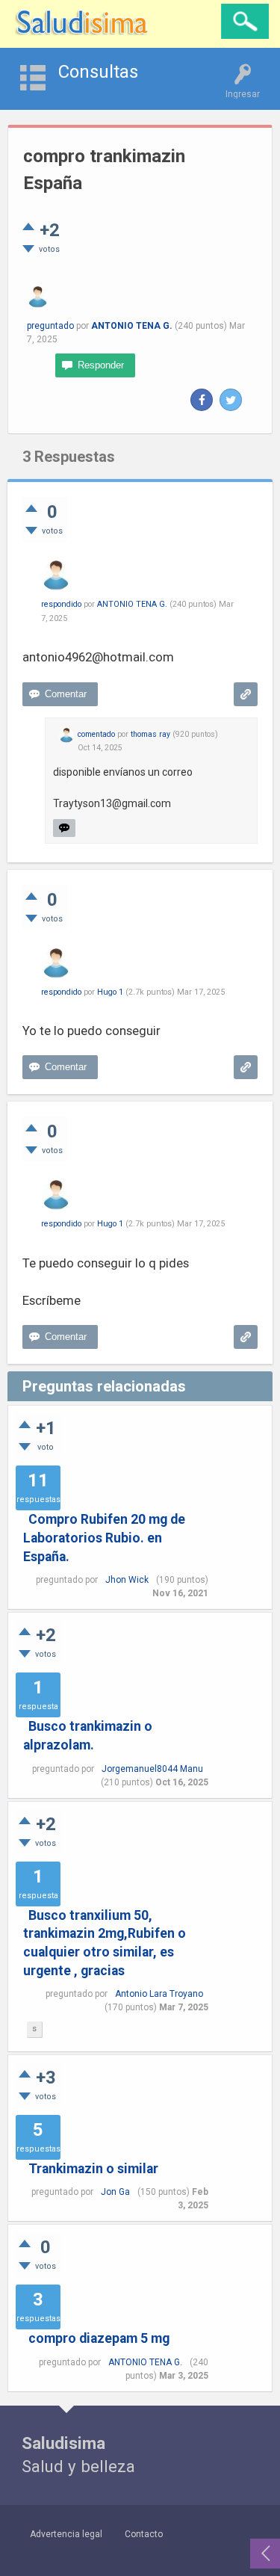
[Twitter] (231, 400)
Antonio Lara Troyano (159, 1994)
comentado (96, 734)
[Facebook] (202, 400)
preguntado (50, 326)
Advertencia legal (66, 2534)
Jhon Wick (127, 1580)
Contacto (144, 2534)
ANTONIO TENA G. (145, 2362)
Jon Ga (115, 2192)
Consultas (98, 72)
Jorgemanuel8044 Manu (152, 1769)
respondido (61, 604)
